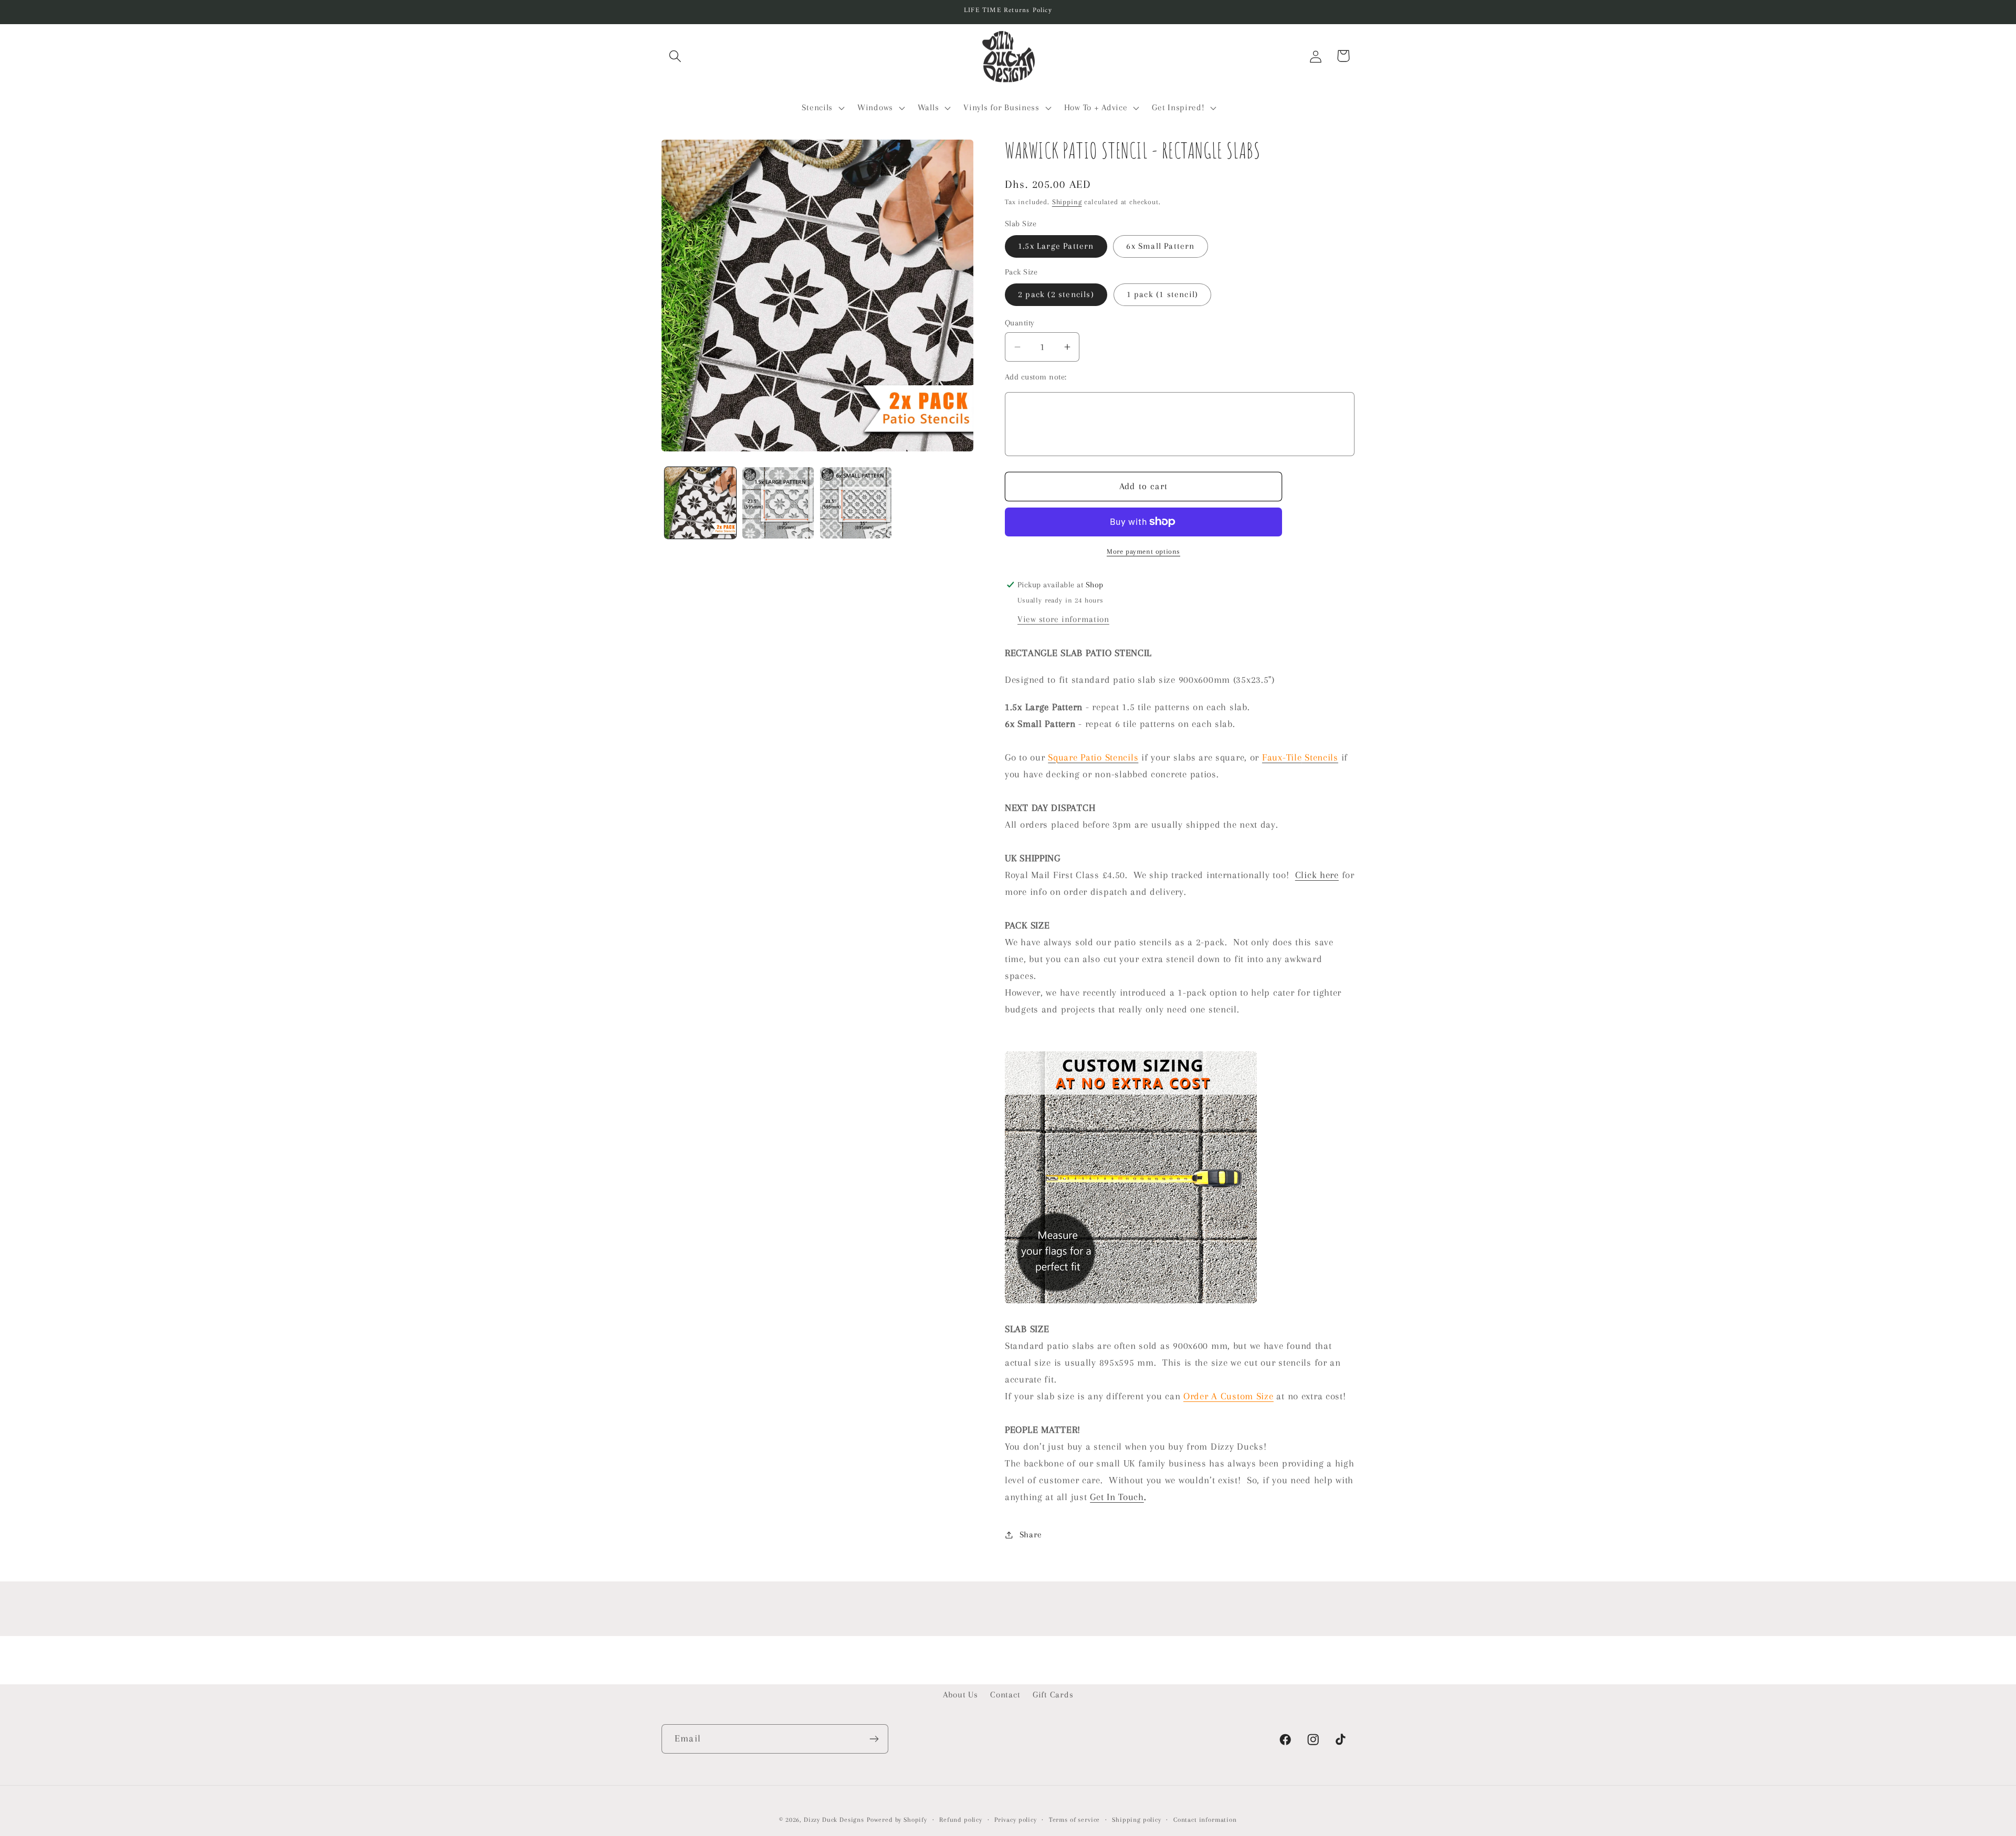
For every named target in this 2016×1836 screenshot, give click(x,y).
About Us (960, 1695)
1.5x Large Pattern (1056, 246)
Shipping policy (1137, 1820)
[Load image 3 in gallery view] (856, 503)
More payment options (1143, 551)
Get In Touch (1117, 1497)
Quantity (1020, 323)
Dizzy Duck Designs (834, 1820)
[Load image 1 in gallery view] (700, 503)
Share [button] (1031, 1534)
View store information (1063, 619)
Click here (1317, 875)
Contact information (1205, 1820)
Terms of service (1074, 1820)
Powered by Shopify (897, 1820)
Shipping (1067, 202)
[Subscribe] (874, 1739)
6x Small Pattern (1160, 246)
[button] (675, 56)
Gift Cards (1053, 1695)
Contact (1005, 1695)
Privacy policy (1016, 1820)
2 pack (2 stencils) (1056, 294)
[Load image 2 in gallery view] (778, 503)
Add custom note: (1036, 377)
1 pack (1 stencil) (1163, 294)
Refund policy (961, 1820)
